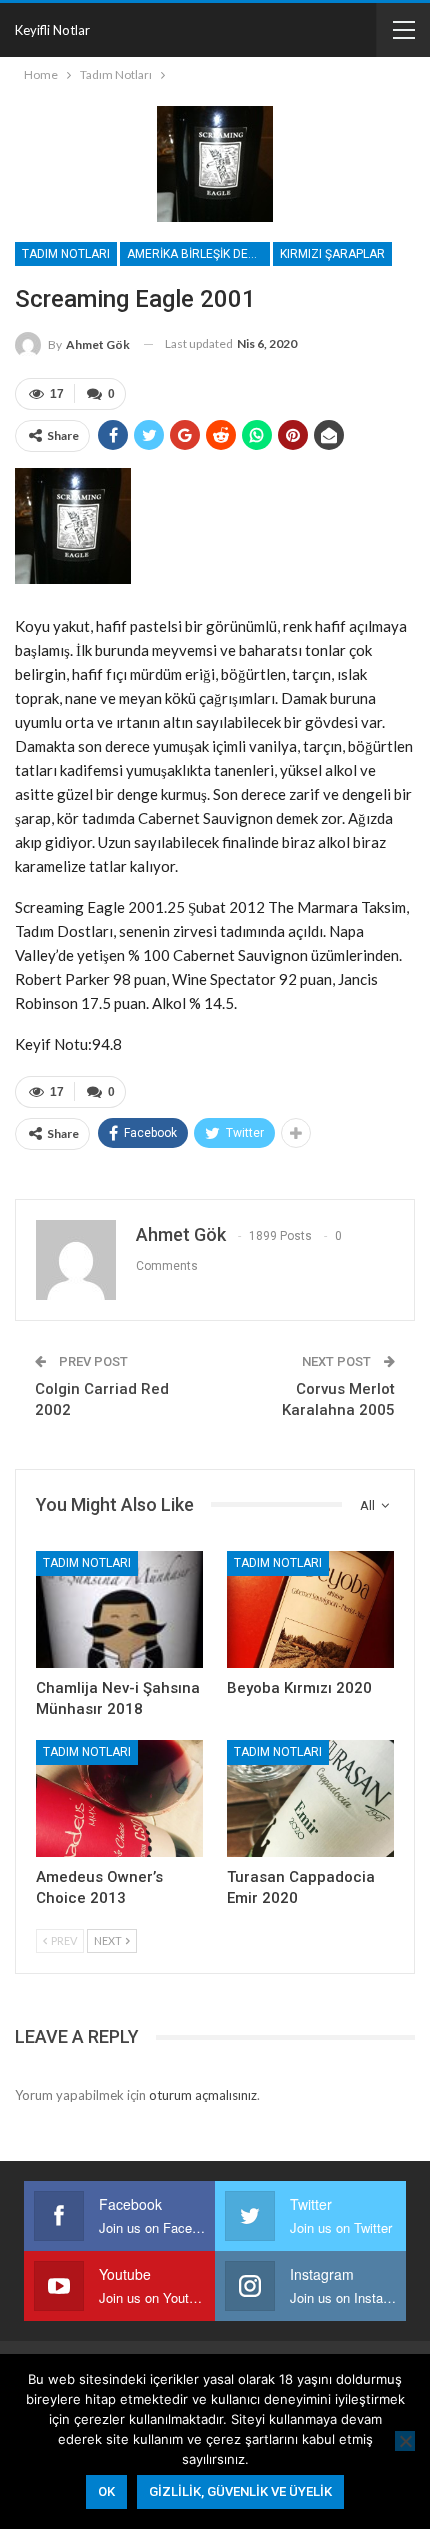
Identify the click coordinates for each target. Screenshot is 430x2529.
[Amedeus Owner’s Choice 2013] (119, 1798)
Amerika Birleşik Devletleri (198, 254)
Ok (106, 2491)
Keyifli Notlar (52, 30)
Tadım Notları (66, 254)
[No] (405, 2441)
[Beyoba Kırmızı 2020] (310, 1609)
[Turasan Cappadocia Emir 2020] (310, 1798)
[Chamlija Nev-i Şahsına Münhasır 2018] (119, 1609)
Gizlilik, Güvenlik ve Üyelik (240, 2491)
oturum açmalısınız (203, 2095)
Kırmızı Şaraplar (332, 254)
